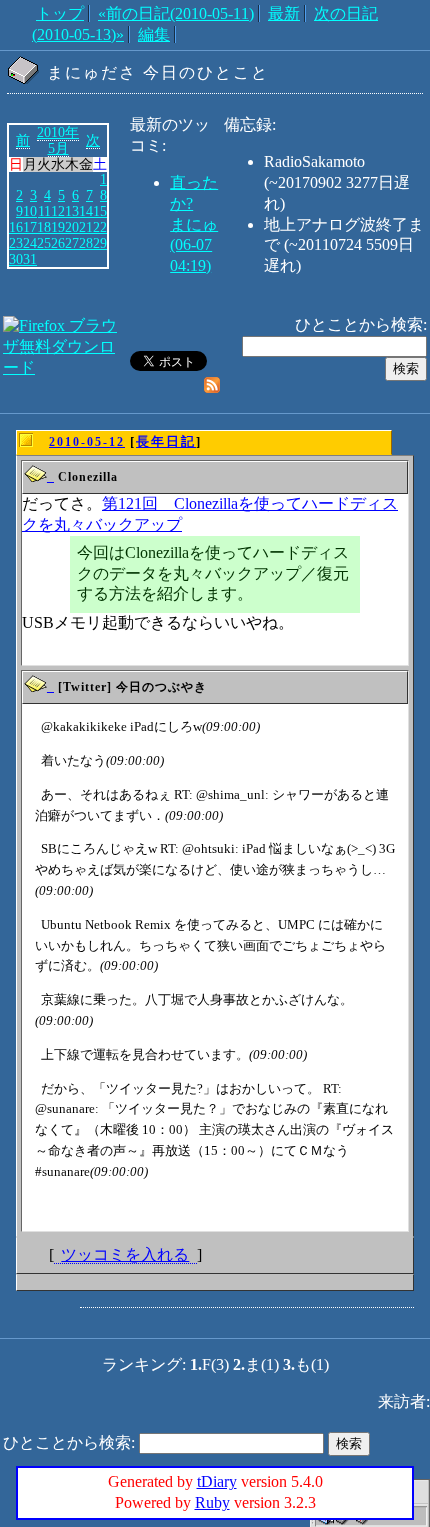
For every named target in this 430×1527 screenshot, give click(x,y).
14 (86, 211)
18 (44, 227)
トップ (60, 13)
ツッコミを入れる (125, 1254)
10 (30, 211)
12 (58, 211)
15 (100, 211)
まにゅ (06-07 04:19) (194, 245)
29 (100, 243)
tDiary (217, 1481)
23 (16, 243)
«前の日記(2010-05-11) (176, 13)
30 (16, 259)
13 (72, 211)
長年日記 (166, 441)
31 (30, 259)
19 (58, 227)
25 (44, 243)
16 (16, 227)
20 (72, 227)
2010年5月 (58, 140)
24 (30, 243)
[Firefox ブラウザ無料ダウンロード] (64, 367)
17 (30, 227)
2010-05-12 (87, 442)
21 (86, 227)
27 (72, 243)
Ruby (212, 1502)
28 (86, 243)
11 (44, 211)
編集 (154, 34)
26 (58, 243)
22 (100, 227)
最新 (284, 13)
